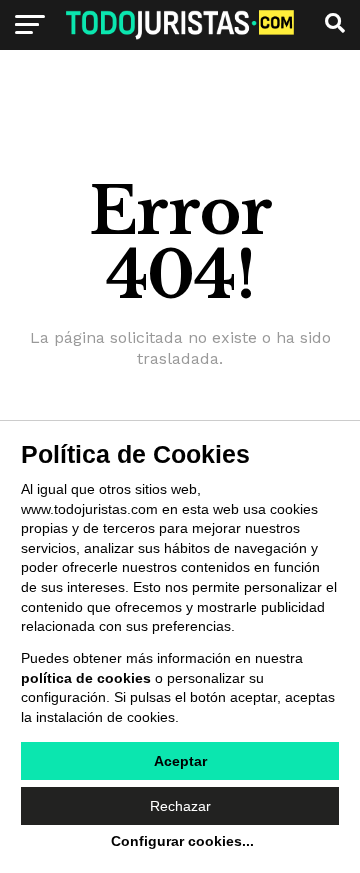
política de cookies (86, 678)
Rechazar (180, 806)
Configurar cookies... (182, 841)
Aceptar (180, 761)
